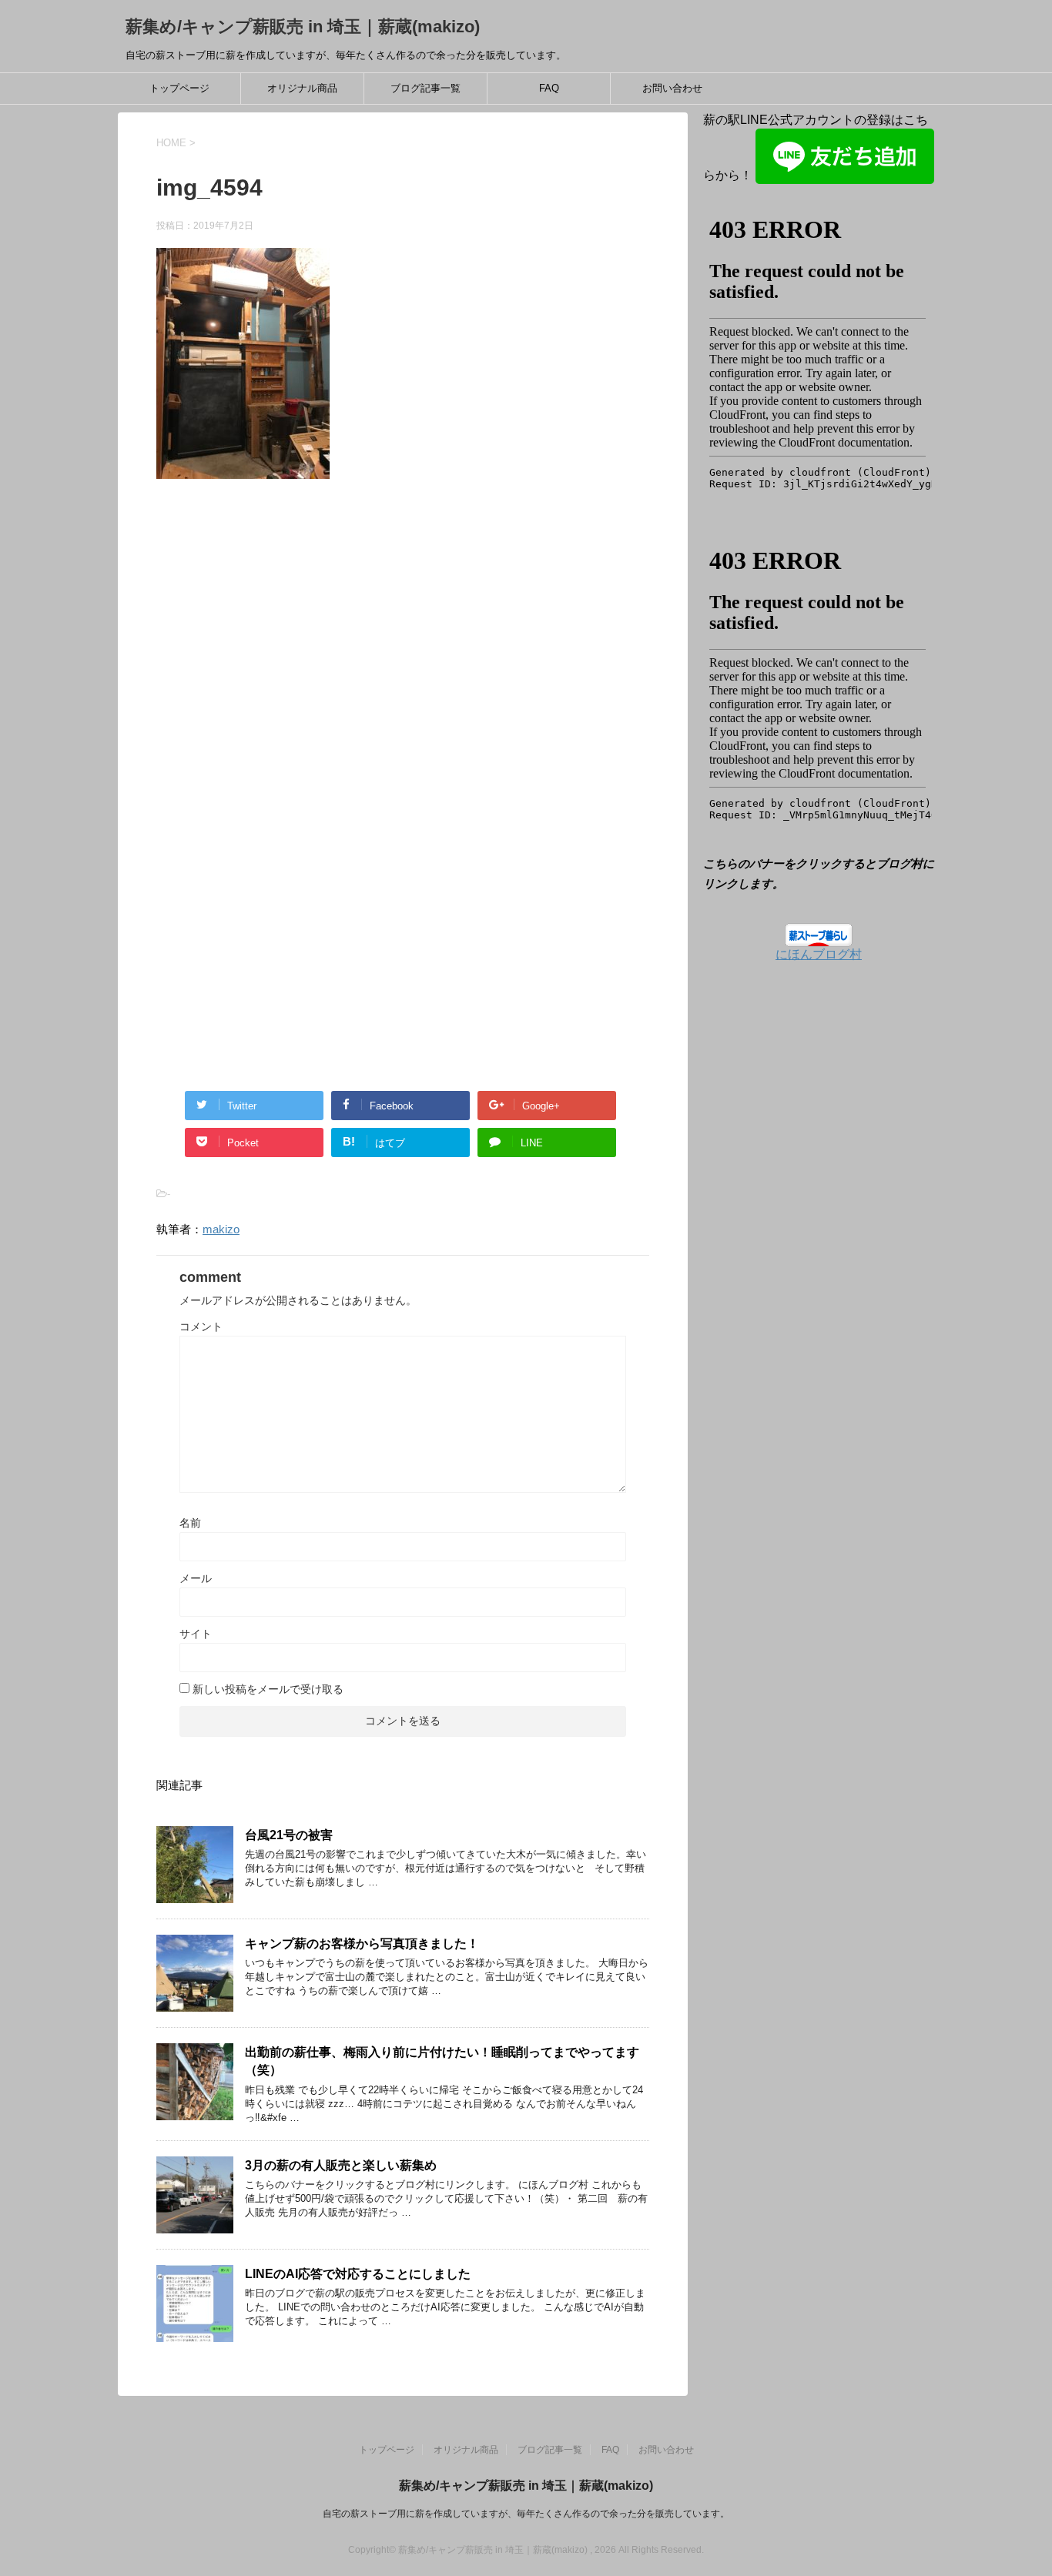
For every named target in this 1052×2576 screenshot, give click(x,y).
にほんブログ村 (819, 954)
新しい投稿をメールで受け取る (268, 1689)
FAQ (549, 88)
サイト (196, 1634)
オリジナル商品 (302, 88)
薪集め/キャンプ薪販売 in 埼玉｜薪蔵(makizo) (303, 27)
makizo (221, 1229)
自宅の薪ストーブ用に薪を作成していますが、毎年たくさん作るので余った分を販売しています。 (526, 2514)
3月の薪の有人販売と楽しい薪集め (341, 2165)
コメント (201, 1326)
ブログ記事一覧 (425, 88)
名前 (190, 1523)
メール (196, 1578)
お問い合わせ (672, 88)
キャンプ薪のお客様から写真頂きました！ (362, 1944)
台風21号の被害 (289, 1835)
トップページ (179, 88)
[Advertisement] (286, 657)
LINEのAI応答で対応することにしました (358, 2274)
